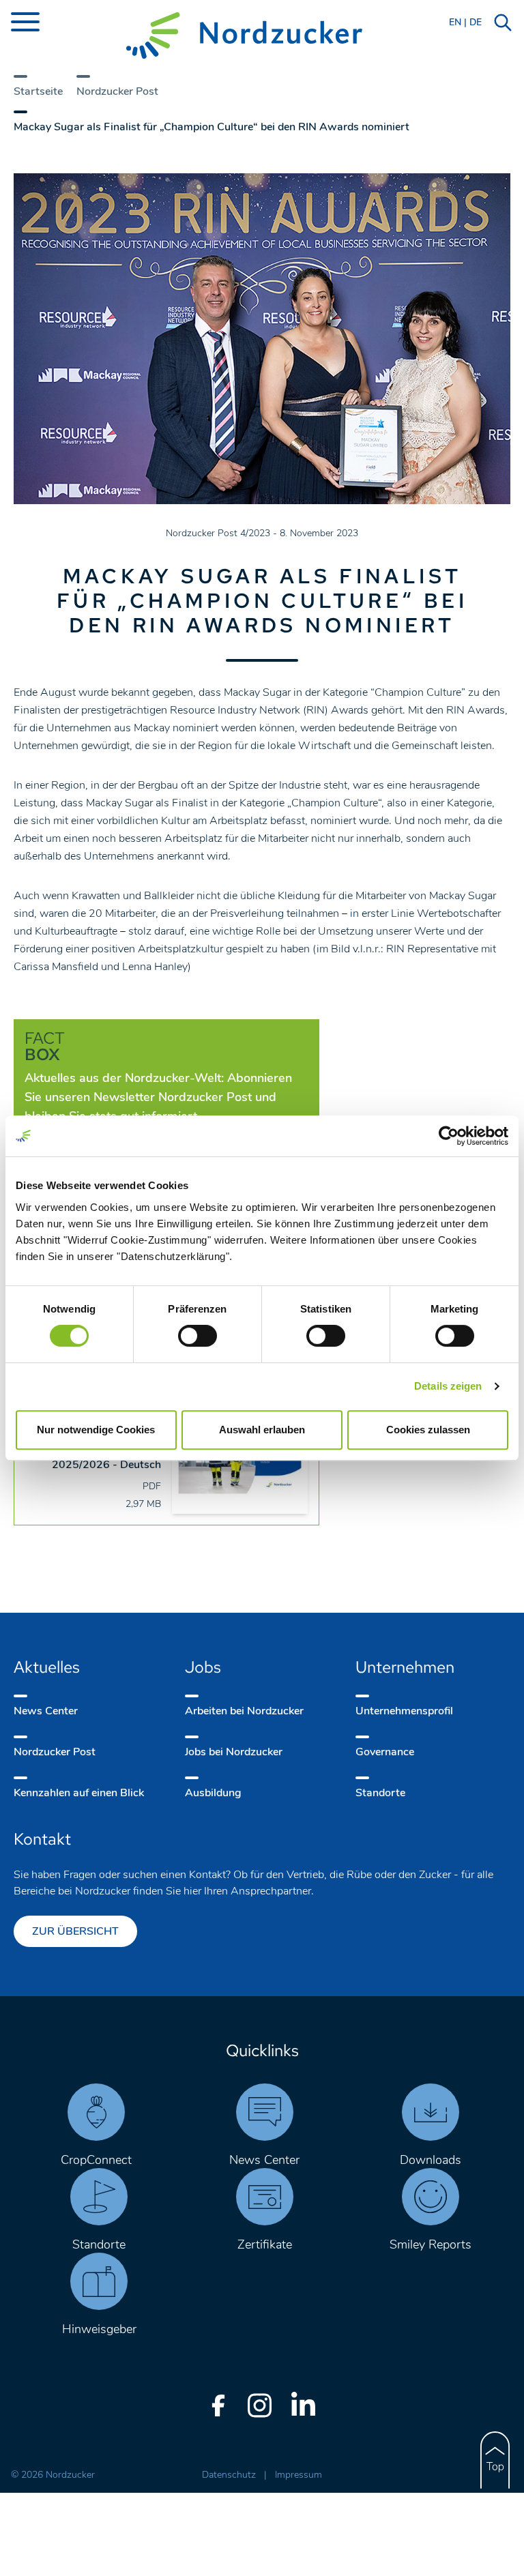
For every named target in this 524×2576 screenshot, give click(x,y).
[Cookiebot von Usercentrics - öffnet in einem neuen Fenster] (449, 1136)
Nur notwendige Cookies (96, 1430)
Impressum (299, 2475)
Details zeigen (448, 1386)
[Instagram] (259, 2405)
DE (476, 22)
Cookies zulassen (428, 1430)
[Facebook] (218, 2405)
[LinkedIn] (303, 2405)
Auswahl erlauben (262, 1430)
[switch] (198, 1336)
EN (455, 22)
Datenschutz (230, 2475)
